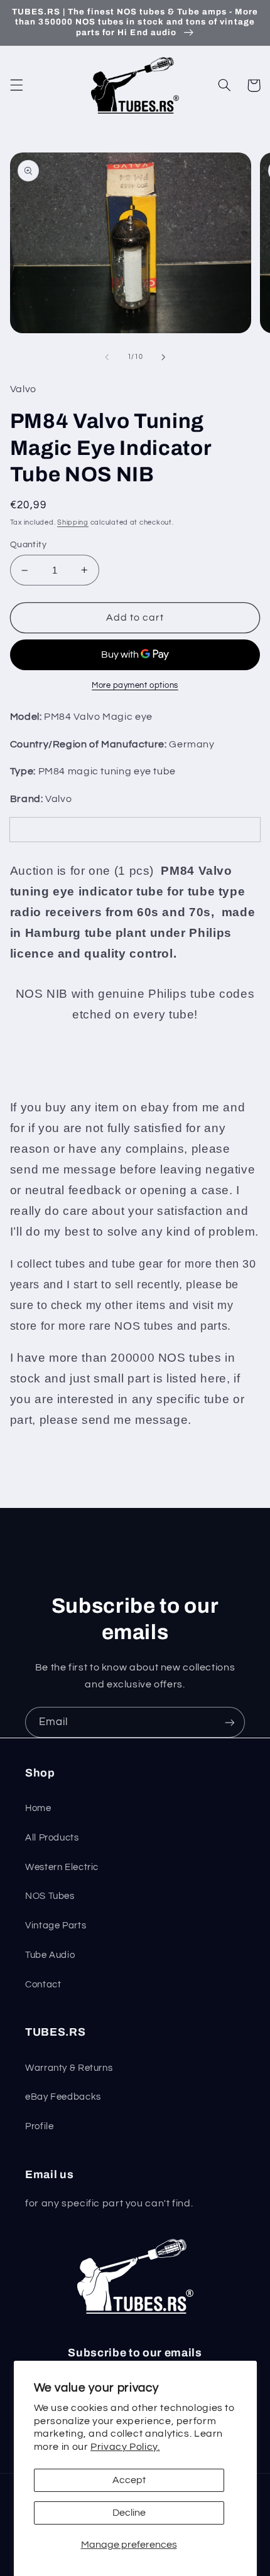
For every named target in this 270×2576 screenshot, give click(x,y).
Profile (39, 2126)
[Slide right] (163, 357)
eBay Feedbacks (63, 2097)
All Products (52, 1838)
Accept (129, 2480)
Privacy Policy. (125, 2447)
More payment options (135, 686)
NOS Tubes (50, 1896)
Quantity (28, 545)
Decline (129, 2513)
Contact (43, 1985)
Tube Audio (50, 1955)
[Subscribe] (230, 1722)
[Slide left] (107, 357)
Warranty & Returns (69, 2068)
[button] (16, 85)
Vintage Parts (56, 1926)
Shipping (73, 522)
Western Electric (62, 1867)
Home (38, 1808)
